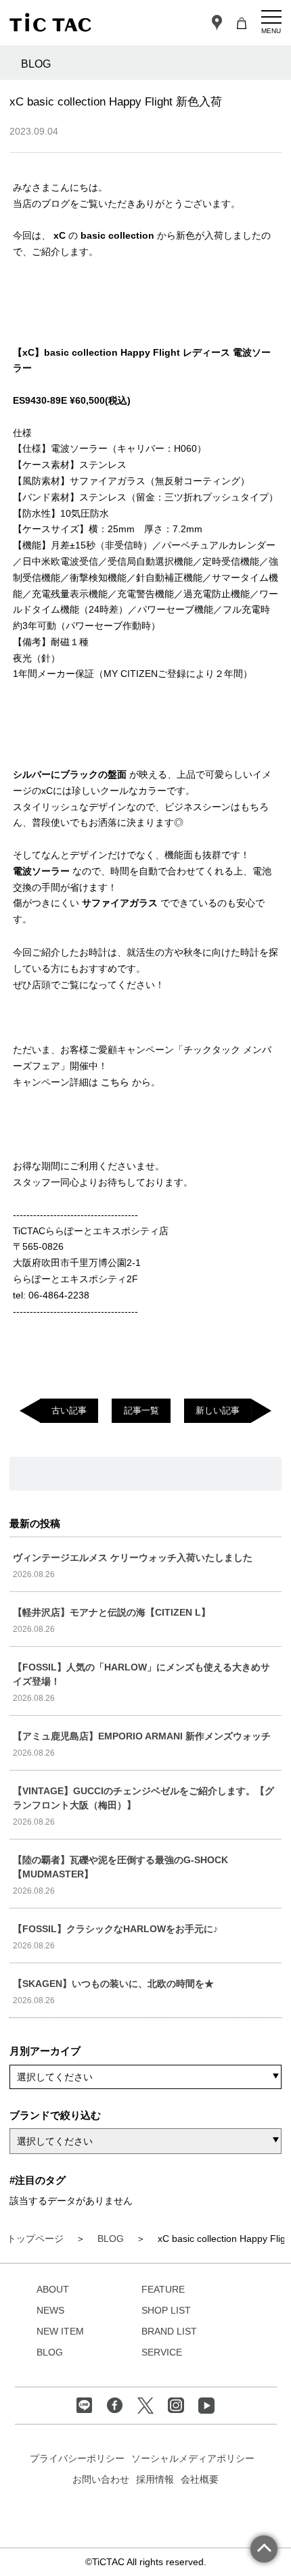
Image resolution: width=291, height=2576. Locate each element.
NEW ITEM (60, 2331)
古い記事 (69, 1410)
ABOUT (53, 2289)
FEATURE (163, 2289)
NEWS (50, 2310)
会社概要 (200, 2479)
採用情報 (155, 2479)
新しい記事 (218, 1410)
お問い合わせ (101, 2479)
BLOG (50, 2352)
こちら (116, 1082)
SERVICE (162, 2352)
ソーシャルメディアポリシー (193, 2458)
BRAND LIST (169, 2331)
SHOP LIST (166, 2310)
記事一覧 (141, 1410)
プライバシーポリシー (77, 2458)
